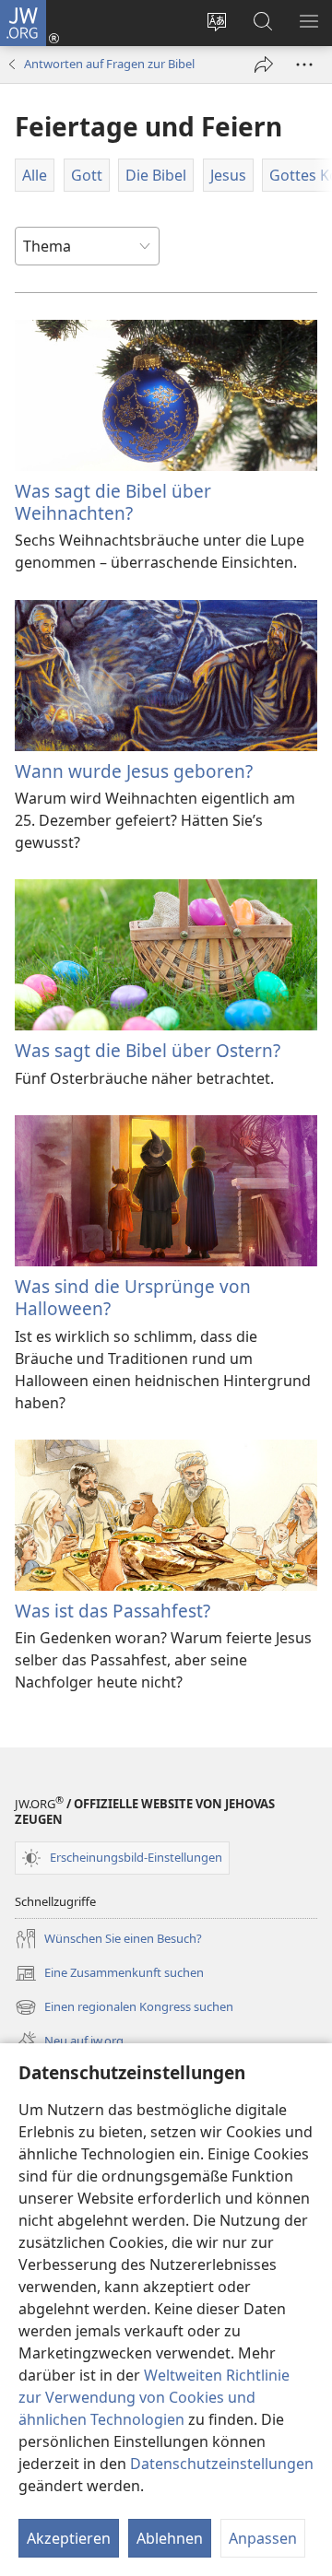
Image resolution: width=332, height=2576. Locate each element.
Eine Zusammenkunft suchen (109, 1974)
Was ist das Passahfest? (113, 1611)
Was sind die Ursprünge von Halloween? (133, 1297)
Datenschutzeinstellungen (222, 2464)
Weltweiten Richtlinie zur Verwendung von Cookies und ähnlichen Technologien (154, 2397)
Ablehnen (170, 2538)
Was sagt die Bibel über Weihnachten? (113, 502)
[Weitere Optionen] (304, 65)
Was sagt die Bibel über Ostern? (148, 1050)
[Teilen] (264, 65)
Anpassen (263, 2538)
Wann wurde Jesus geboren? (134, 771)
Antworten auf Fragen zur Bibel (109, 64)
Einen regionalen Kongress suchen (124, 2008)
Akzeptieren (69, 2538)
